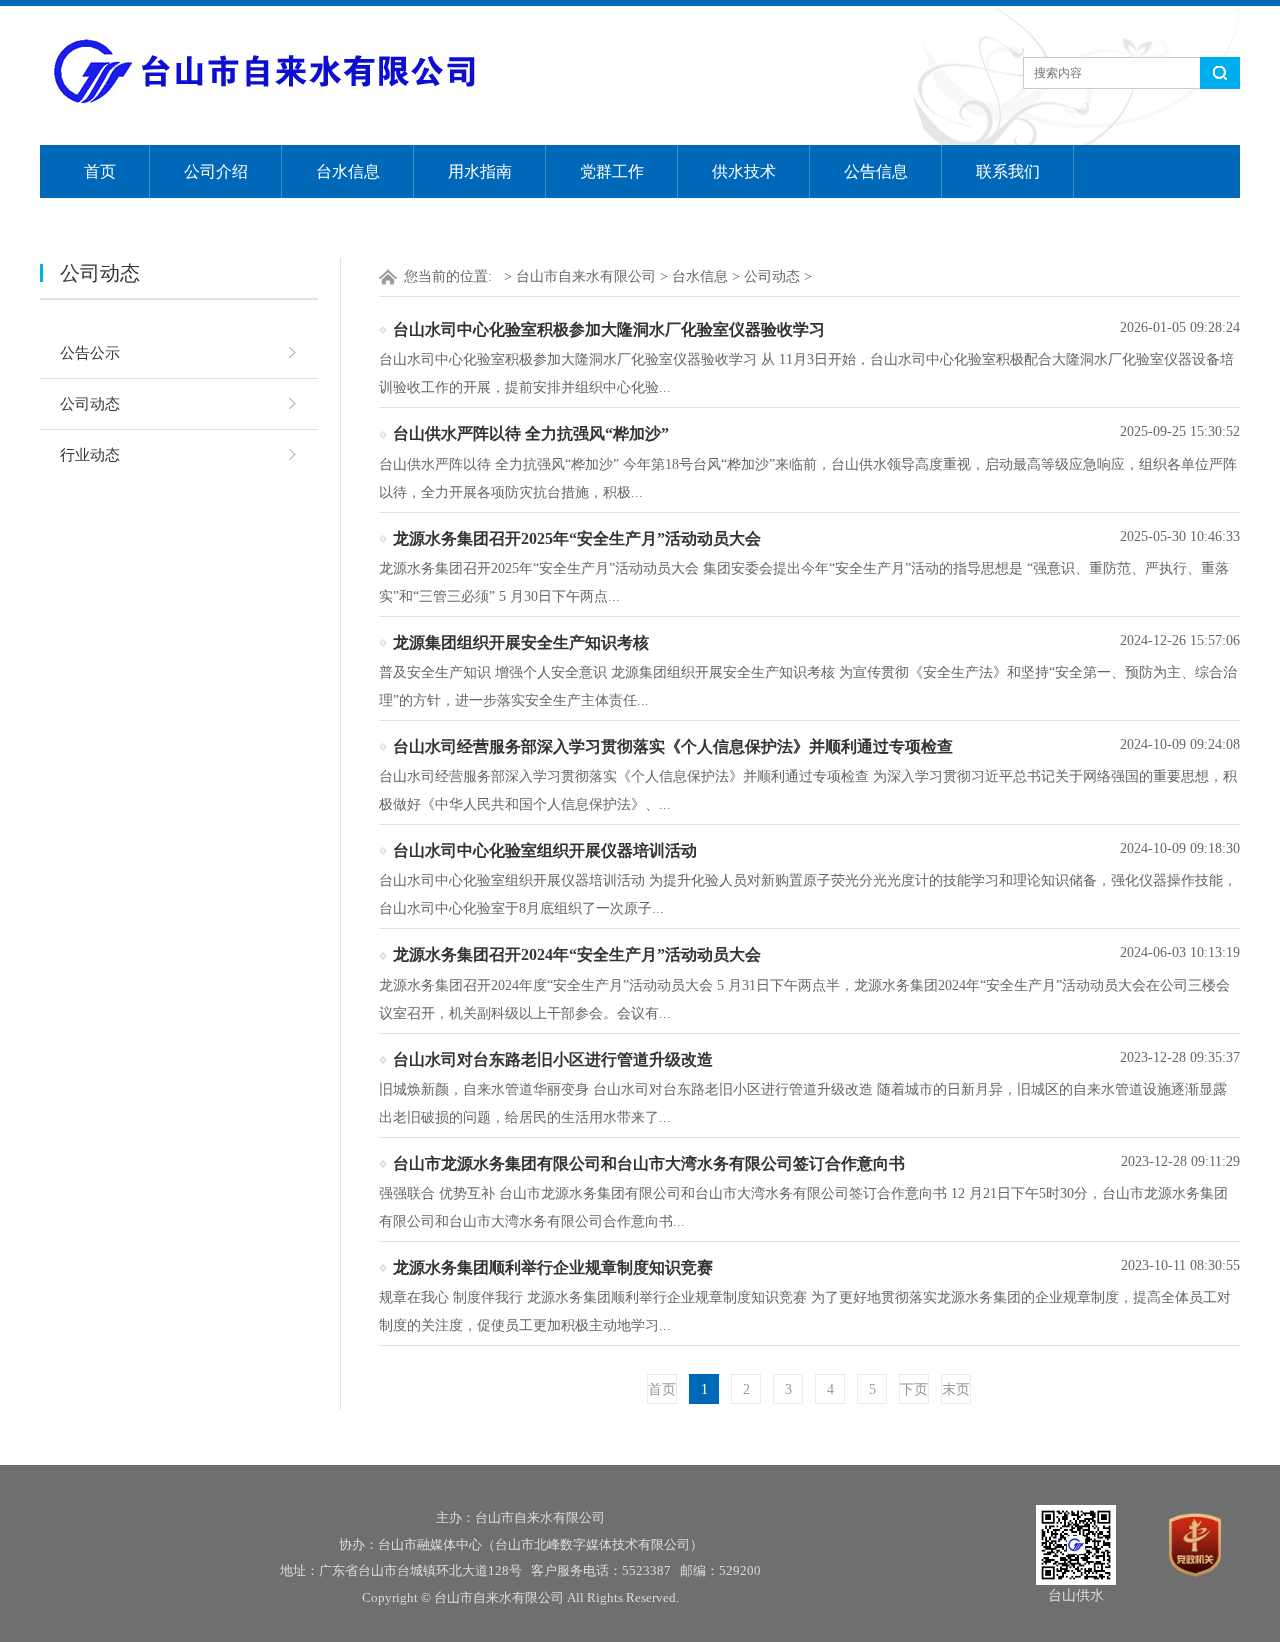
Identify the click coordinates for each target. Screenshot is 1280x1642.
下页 (914, 1389)
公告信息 (876, 171)
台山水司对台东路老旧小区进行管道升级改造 (553, 1059)
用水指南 (480, 171)
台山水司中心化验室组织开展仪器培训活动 (545, 850)
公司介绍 (216, 171)
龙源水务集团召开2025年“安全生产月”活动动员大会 (577, 538)
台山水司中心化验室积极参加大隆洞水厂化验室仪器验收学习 (609, 329)
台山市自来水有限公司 (586, 276)
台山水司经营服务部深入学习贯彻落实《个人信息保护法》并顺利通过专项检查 (673, 746)
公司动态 (90, 404)
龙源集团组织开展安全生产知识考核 (521, 642)
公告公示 (90, 353)
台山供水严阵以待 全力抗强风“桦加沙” (531, 433)
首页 (100, 171)
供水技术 (744, 171)
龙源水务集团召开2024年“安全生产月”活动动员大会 (577, 954)
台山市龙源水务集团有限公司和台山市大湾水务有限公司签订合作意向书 (649, 1163)
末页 (956, 1389)
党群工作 (612, 171)
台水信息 (348, 171)
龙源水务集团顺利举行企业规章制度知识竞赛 (553, 1267)
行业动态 (90, 455)
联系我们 (1008, 171)
